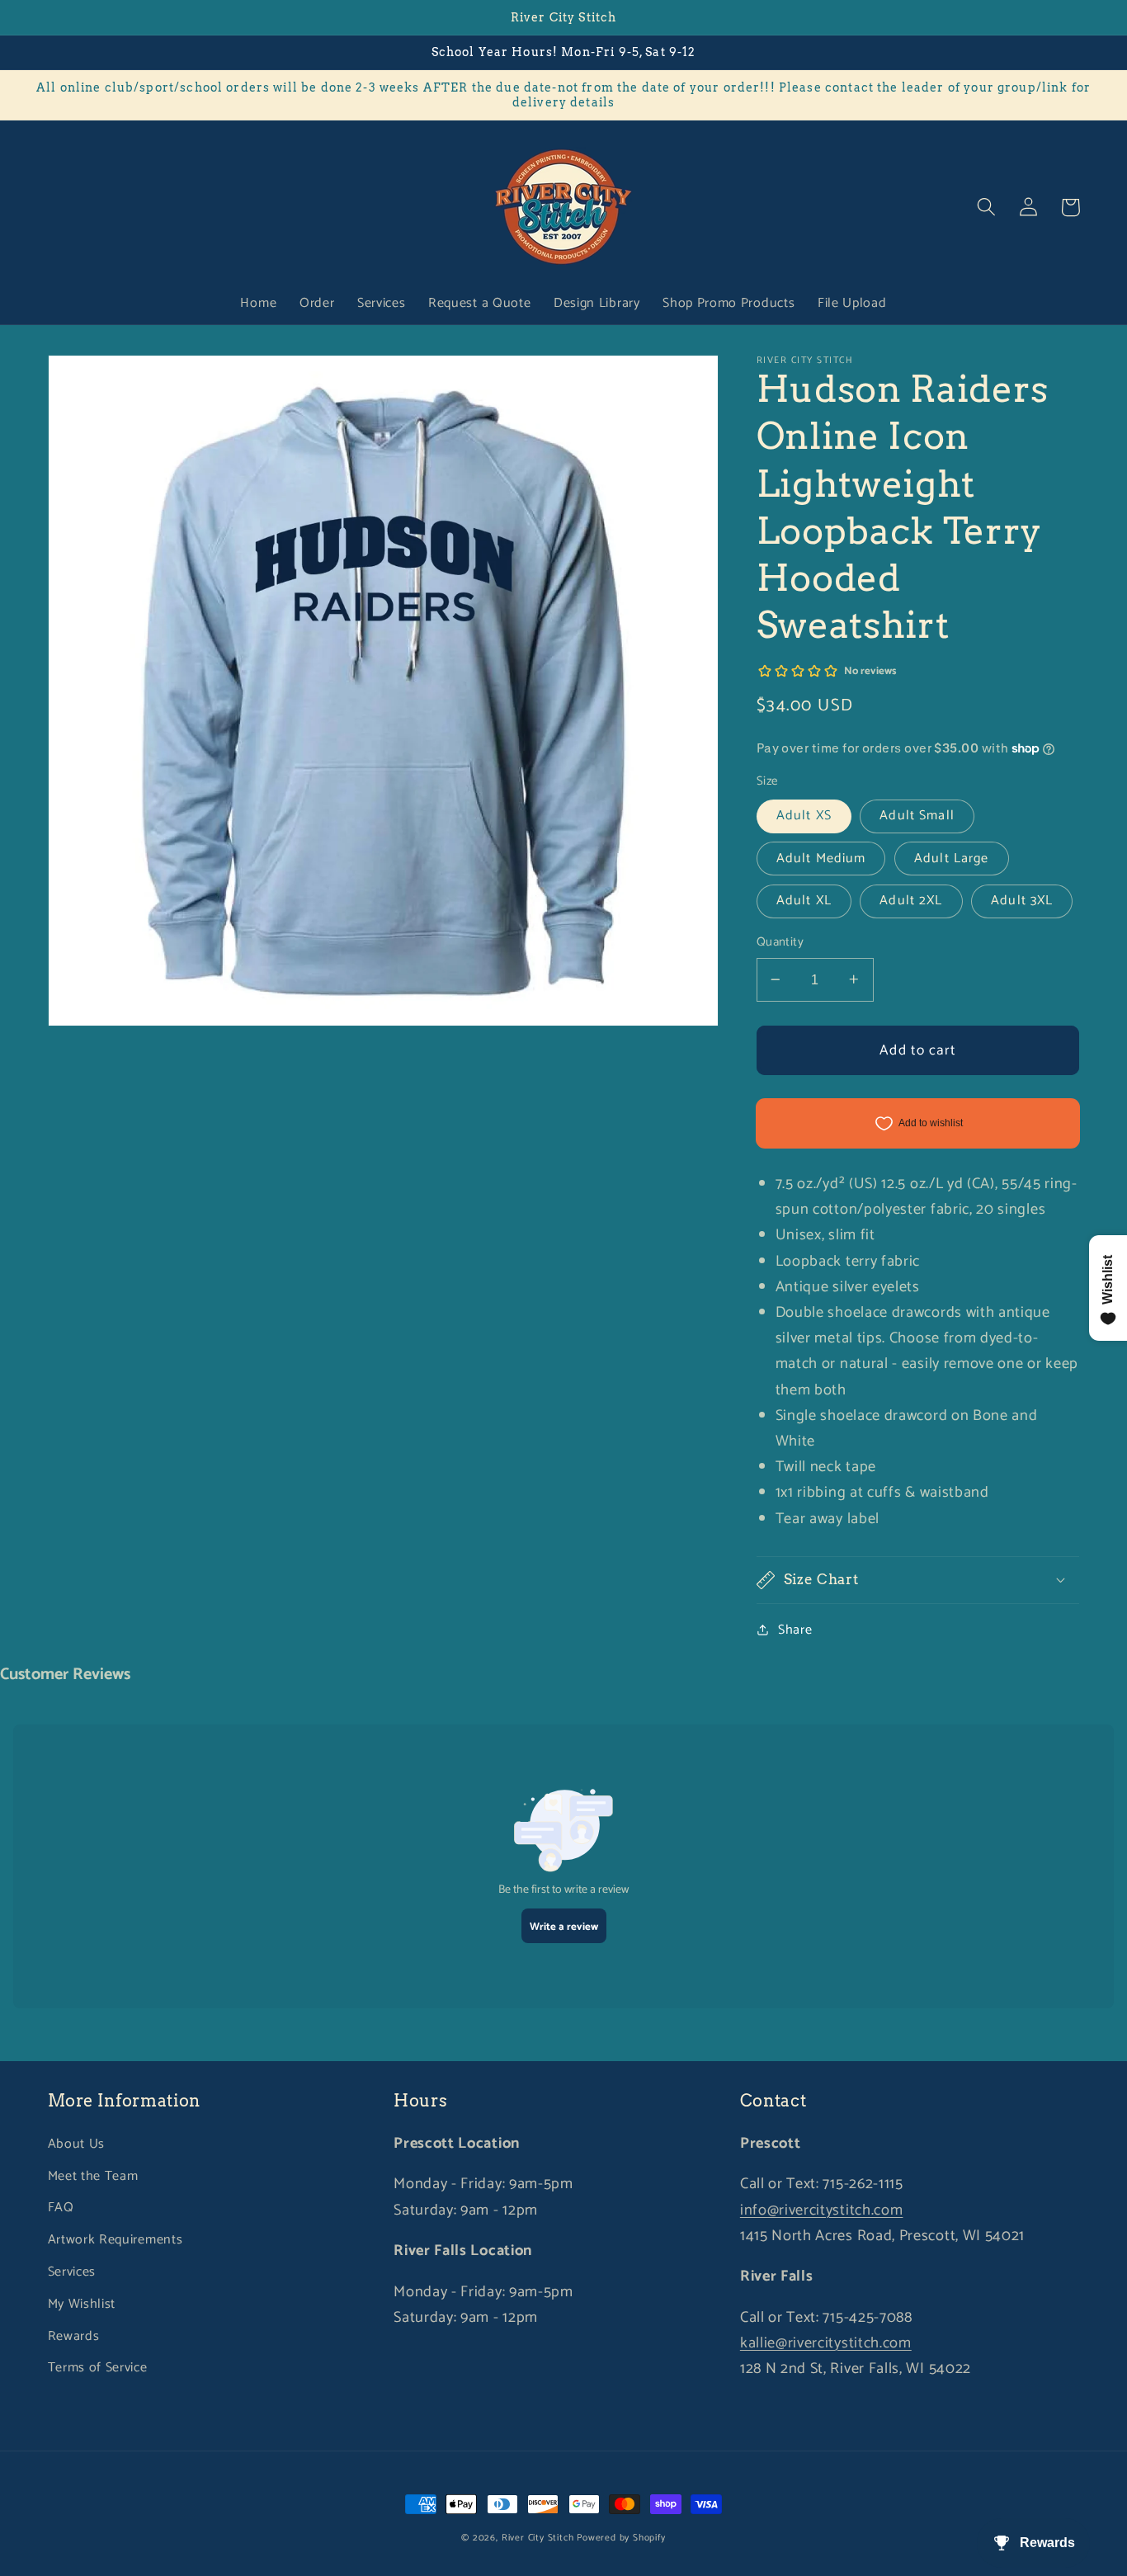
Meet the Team (93, 2176)
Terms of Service (98, 2368)
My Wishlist (82, 2304)
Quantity (780, 943)
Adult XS (804, 816)
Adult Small (917, 816)
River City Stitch (538, 2538)
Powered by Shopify (621, 2538)
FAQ (61, 2208)
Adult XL (804, 901)
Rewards (74, 2336)
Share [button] (795, 1629)
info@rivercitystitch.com (822, 2210)
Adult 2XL (911, 901)
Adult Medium (821, 858)
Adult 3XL (1022, 901)
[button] (987, 208)
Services (72, 2272)
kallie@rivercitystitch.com (826, 2343)
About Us (77, 2144)
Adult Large (952, 858)
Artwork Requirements (116, 2240)
